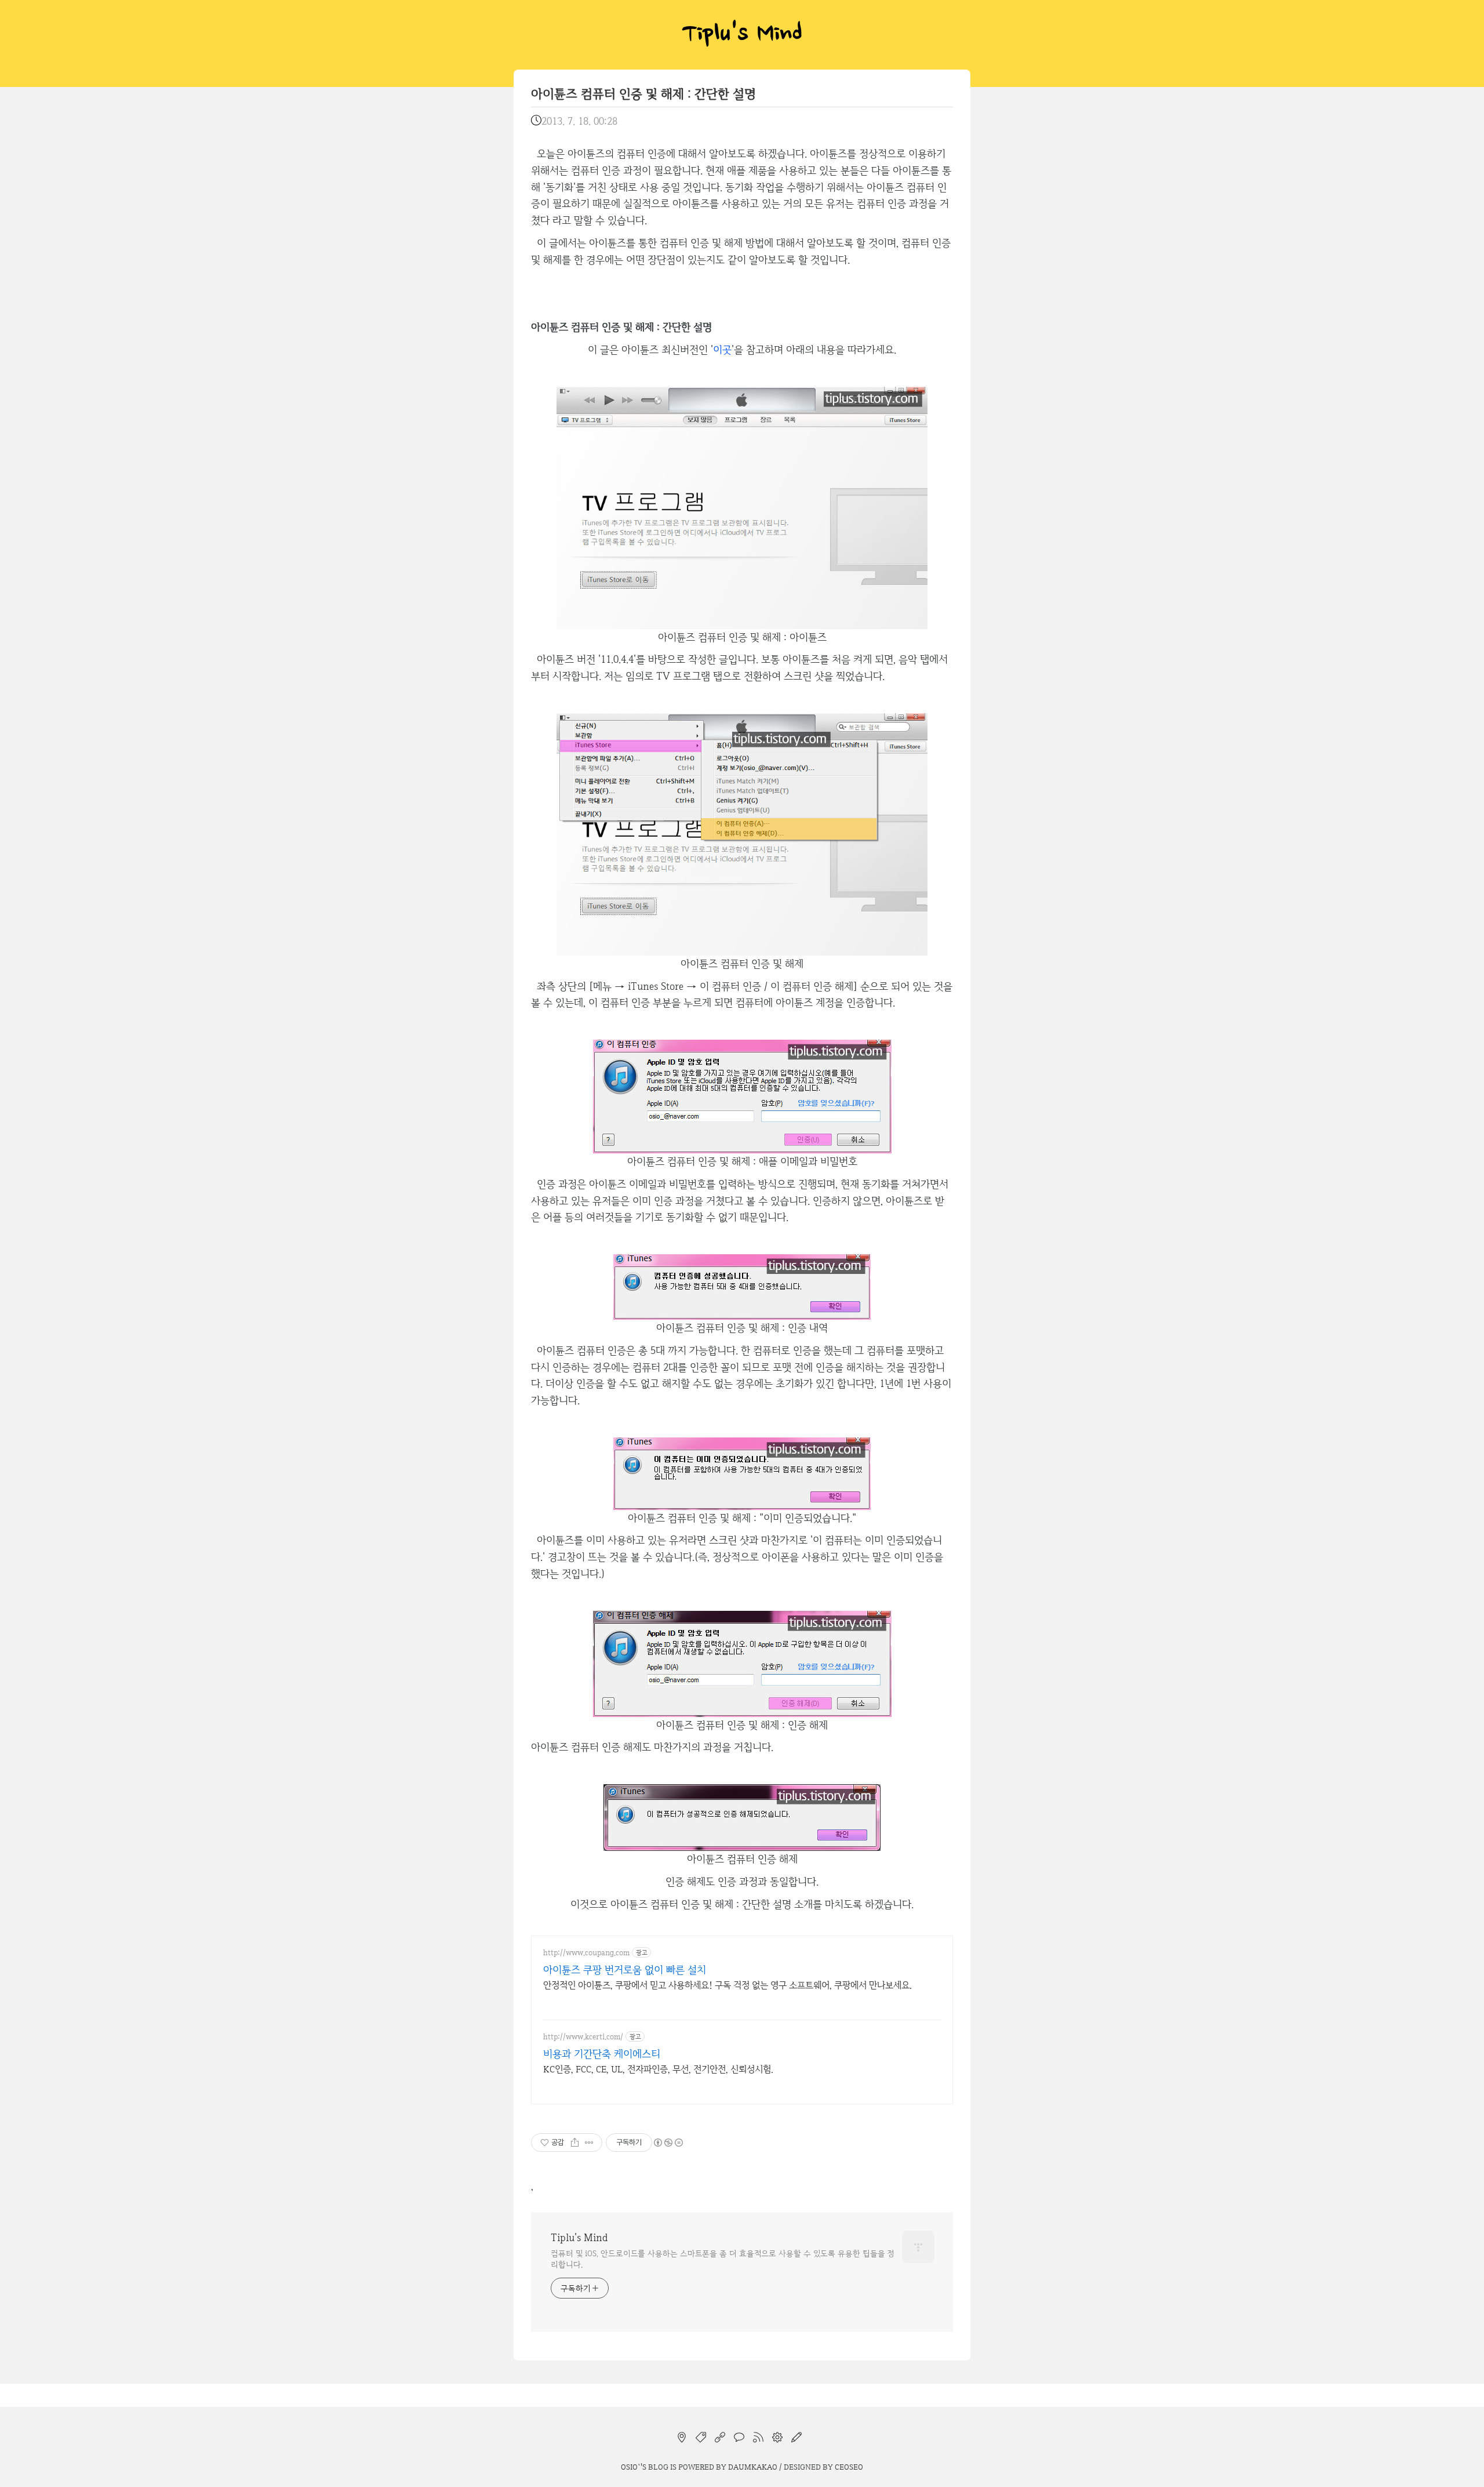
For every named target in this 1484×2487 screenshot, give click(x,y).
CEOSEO (849, 2467)
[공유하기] (575, 2143)
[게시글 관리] (589, 2143)
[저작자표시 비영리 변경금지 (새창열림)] (668, 2143)
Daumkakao (753, 2467)
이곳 (722, 349)
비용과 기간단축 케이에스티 (602, 2054)
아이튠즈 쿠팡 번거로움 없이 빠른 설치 (625, 1969)
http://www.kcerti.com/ (583, 2037)
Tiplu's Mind (742, 35)
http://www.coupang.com (586, 1953)
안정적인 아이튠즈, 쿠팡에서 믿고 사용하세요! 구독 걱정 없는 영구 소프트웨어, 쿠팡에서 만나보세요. (728, 1985)
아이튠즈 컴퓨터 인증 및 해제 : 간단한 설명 (643, 94)
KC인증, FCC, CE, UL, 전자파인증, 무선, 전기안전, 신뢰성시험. (658, 2069)
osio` (631, 2467)
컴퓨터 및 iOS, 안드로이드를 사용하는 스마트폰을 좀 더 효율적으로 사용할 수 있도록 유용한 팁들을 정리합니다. (723, 2259)
